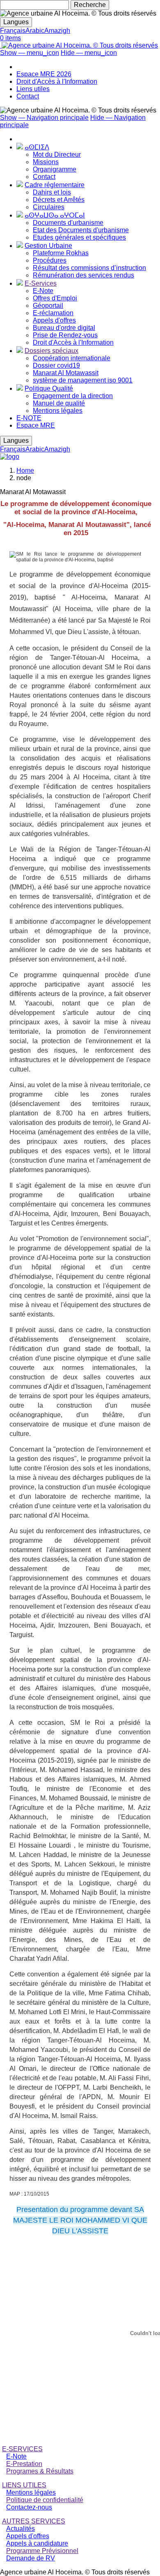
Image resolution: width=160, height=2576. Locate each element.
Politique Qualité (49, 388)
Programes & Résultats (40, 2471)
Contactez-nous (29, 2507)
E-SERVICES (22, 2449)
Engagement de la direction (73, 396)
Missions (46, 162)
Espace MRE (36, 425)
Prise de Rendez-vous (65, 335)
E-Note (43, 291)
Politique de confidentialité (45, 2500)
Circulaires (49, 207)
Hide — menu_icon (89, 53)
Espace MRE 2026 (44, 74)
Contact (28, 96)
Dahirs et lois (52, 192)
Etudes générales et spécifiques (79, 237)
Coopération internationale (72, 358)
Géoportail (48, 306)
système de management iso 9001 (83, 380)
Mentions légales (58, 411)
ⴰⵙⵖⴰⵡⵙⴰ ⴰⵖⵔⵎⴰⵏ (55, 215)
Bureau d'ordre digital (64, 328)
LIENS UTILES (24, 2485)
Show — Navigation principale (44, 118)
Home (25, 471)
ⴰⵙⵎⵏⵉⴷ (37, 147)
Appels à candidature (37, 2543)
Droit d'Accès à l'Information (57, 81)
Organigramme (55, 169)
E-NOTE (29, 418)
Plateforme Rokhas (61, 253)
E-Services (41, 283)
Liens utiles (33, 89)
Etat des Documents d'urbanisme (81, 230)
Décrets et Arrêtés (59, 200)
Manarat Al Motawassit (66, 373)
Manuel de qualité (59, 403)
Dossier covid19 (56, 365)
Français (13, 31)
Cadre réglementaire (55, 185)
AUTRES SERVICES (34, 2521)
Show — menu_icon (30, 53)
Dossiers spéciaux (51, 351)
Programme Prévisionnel (42, 2551)
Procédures (50, 260)
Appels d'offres (54, 320)
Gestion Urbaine (48, 246)
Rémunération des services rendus (83, 275)
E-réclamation (53, 313)
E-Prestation (24, 2464)
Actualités (21, 2529)
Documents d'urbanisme (68, 223)
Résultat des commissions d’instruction (89, 268)
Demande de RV (31, 2558)
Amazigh (57, 31)
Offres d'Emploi (55, 298)
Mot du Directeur (57, 155)
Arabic (35, 31)
